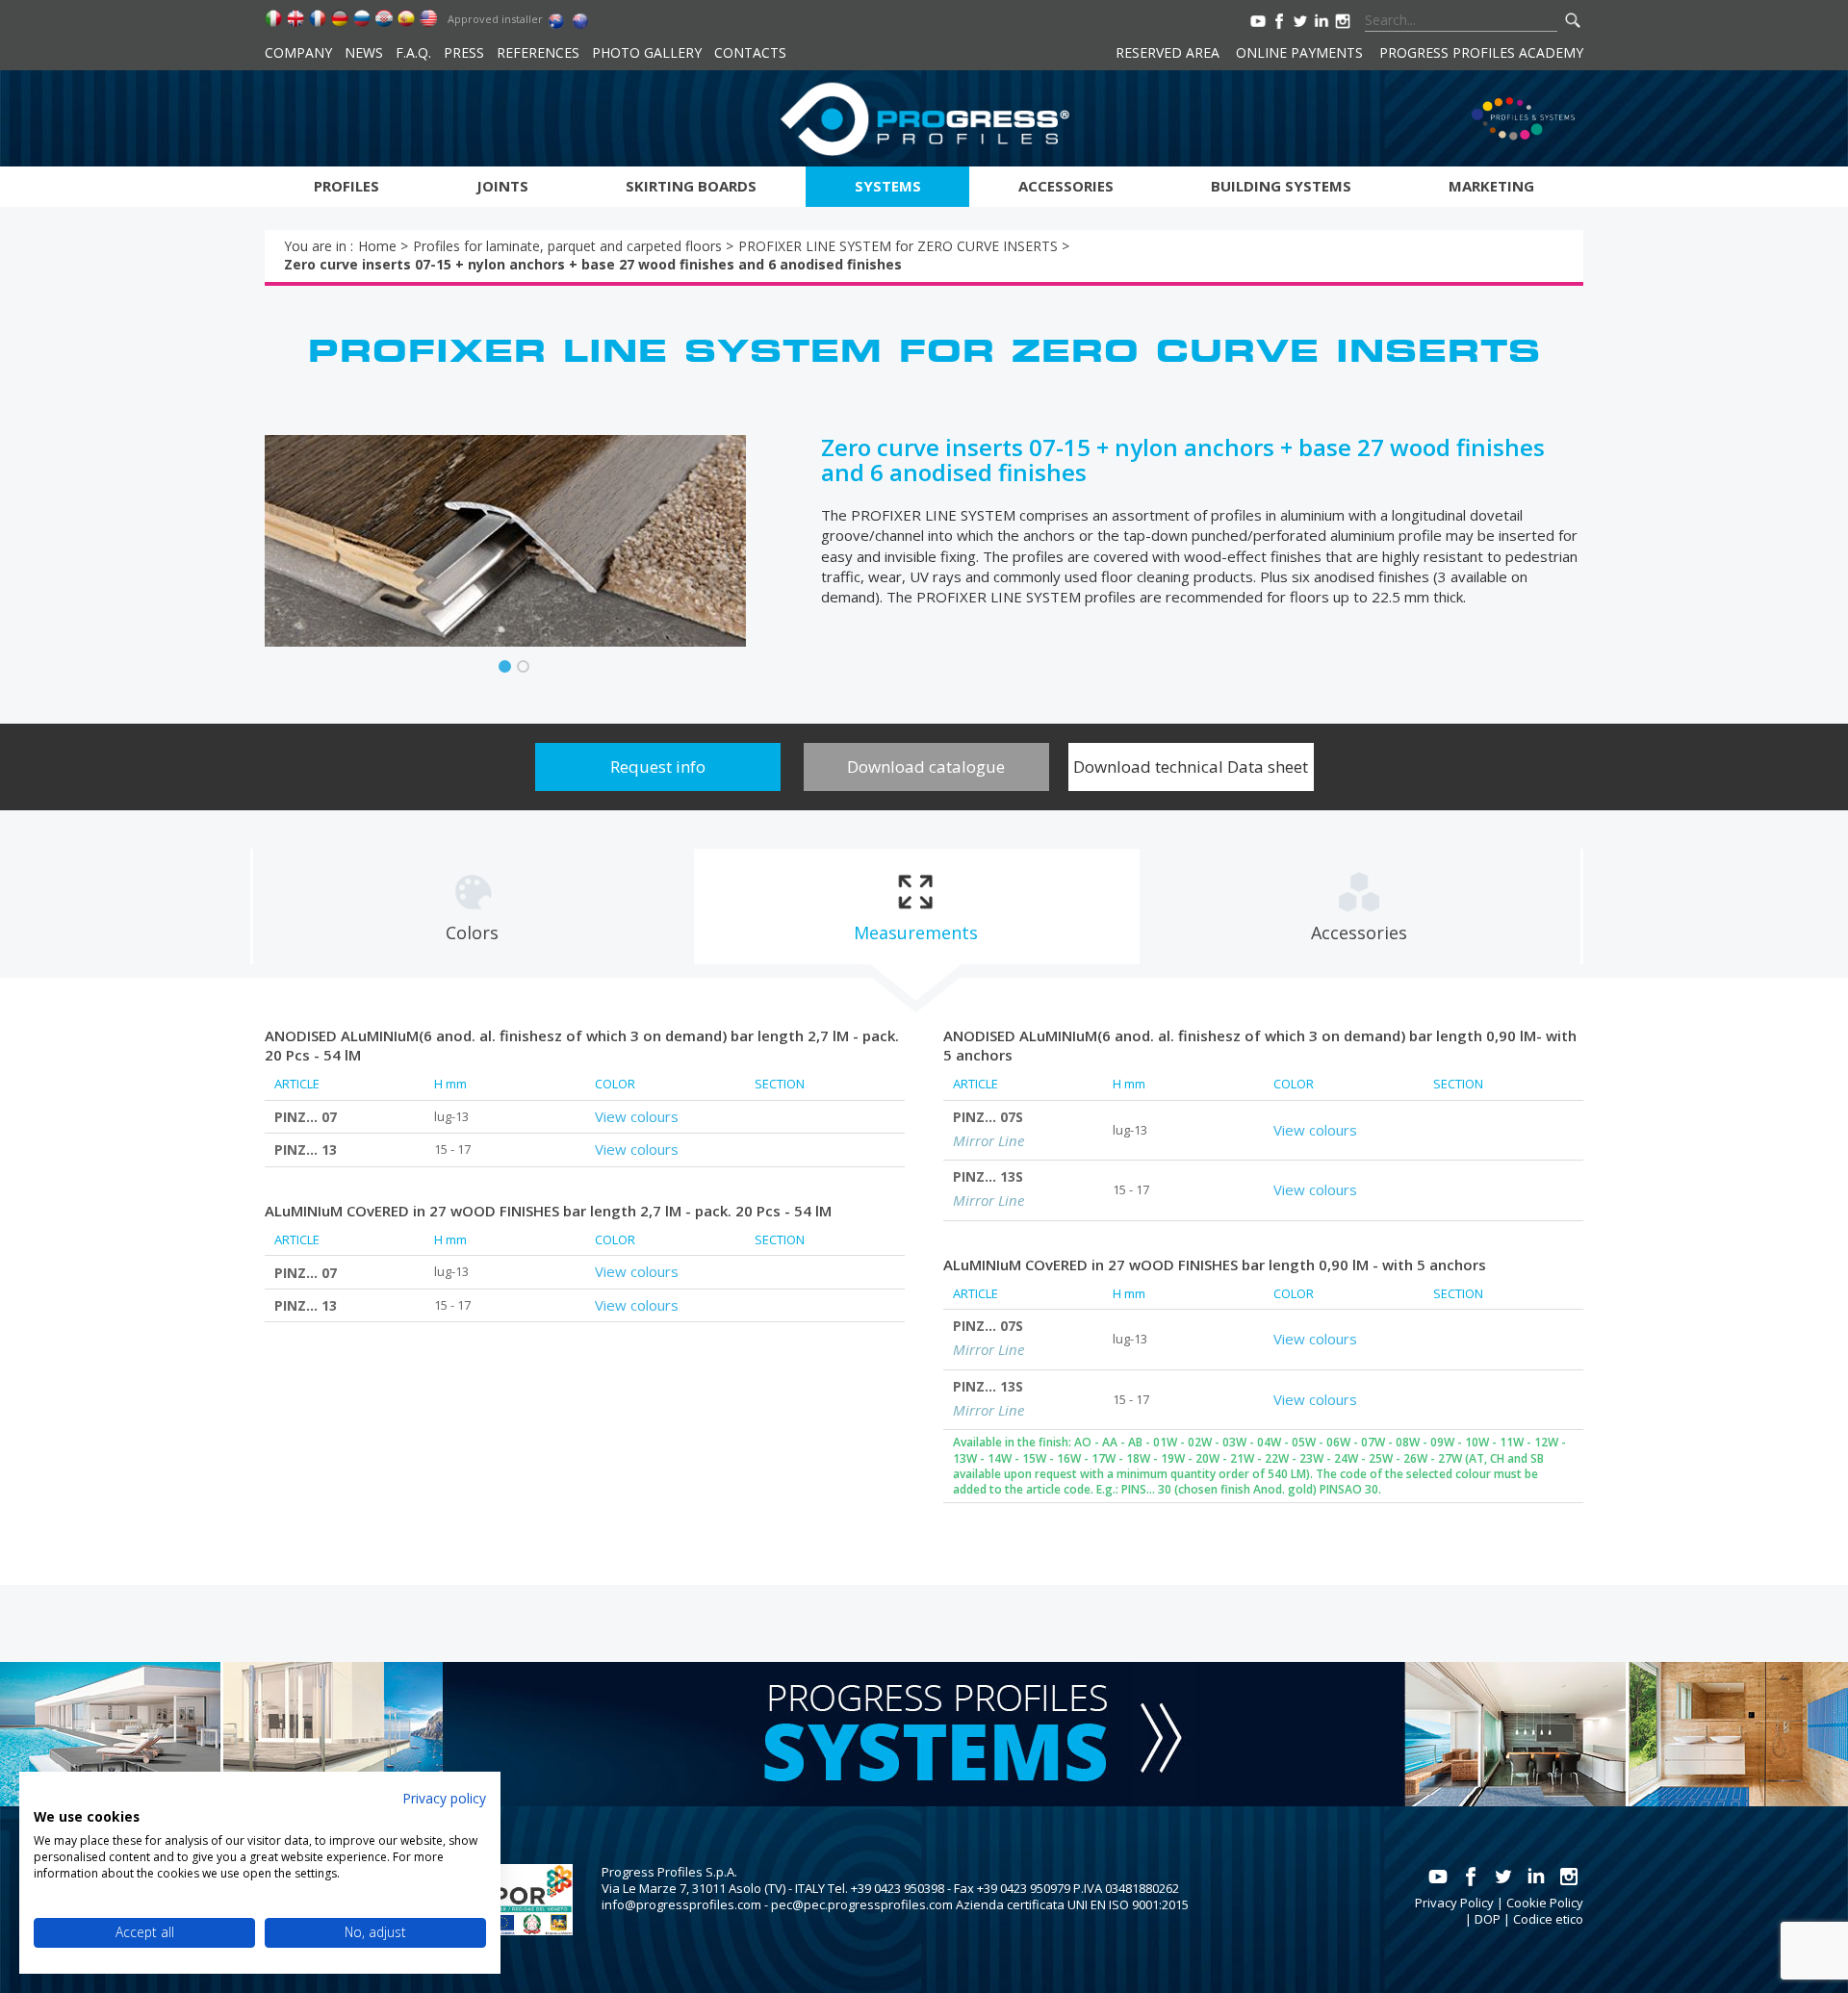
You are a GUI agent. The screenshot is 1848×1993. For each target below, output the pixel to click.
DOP (1488, 1919)
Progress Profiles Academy (1481, 52)
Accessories (1066, 186)
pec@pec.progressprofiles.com (862, 1904)
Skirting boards (691, 186)
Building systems (1281, 186)
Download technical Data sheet (1191, 767)
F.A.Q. (413, 52)
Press (464, 52)
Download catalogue (926, 767)
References (538, 52)
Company (298, 52)
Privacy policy (444, 1798)
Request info (658, 767)
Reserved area (1168, 52)
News (364, 52)
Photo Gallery (647, 52)
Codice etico (1548, 1919)
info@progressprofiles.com (681, 1904)
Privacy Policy (1454, 1903)
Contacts (750, 52)
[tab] (473, 907)
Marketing (1491, 186)
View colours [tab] (637, 1116)
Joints (502, 186)
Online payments (1299, 52)
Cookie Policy (1545, 1903)
